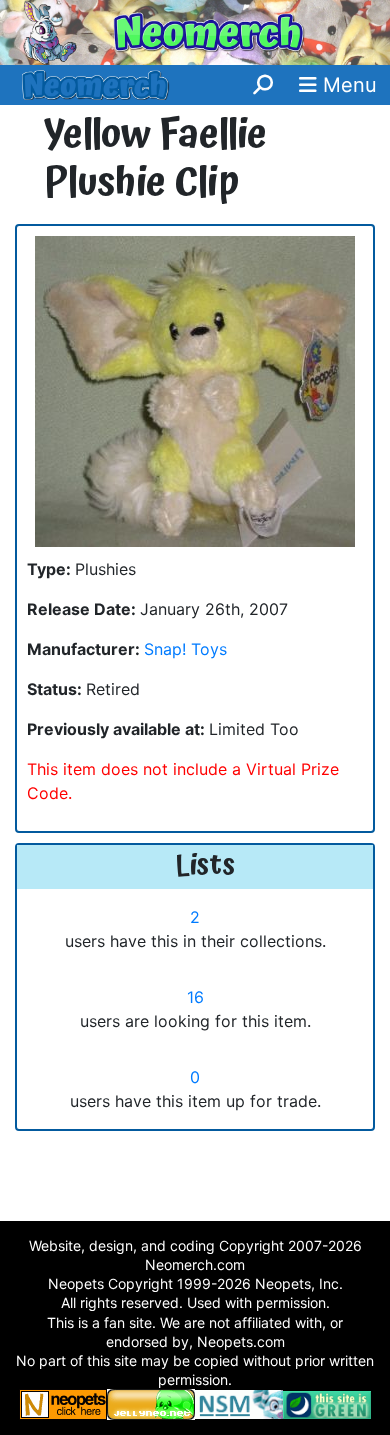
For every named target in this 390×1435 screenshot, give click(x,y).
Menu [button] (347, 85)
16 (195, 997)
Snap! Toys (185, 649)
